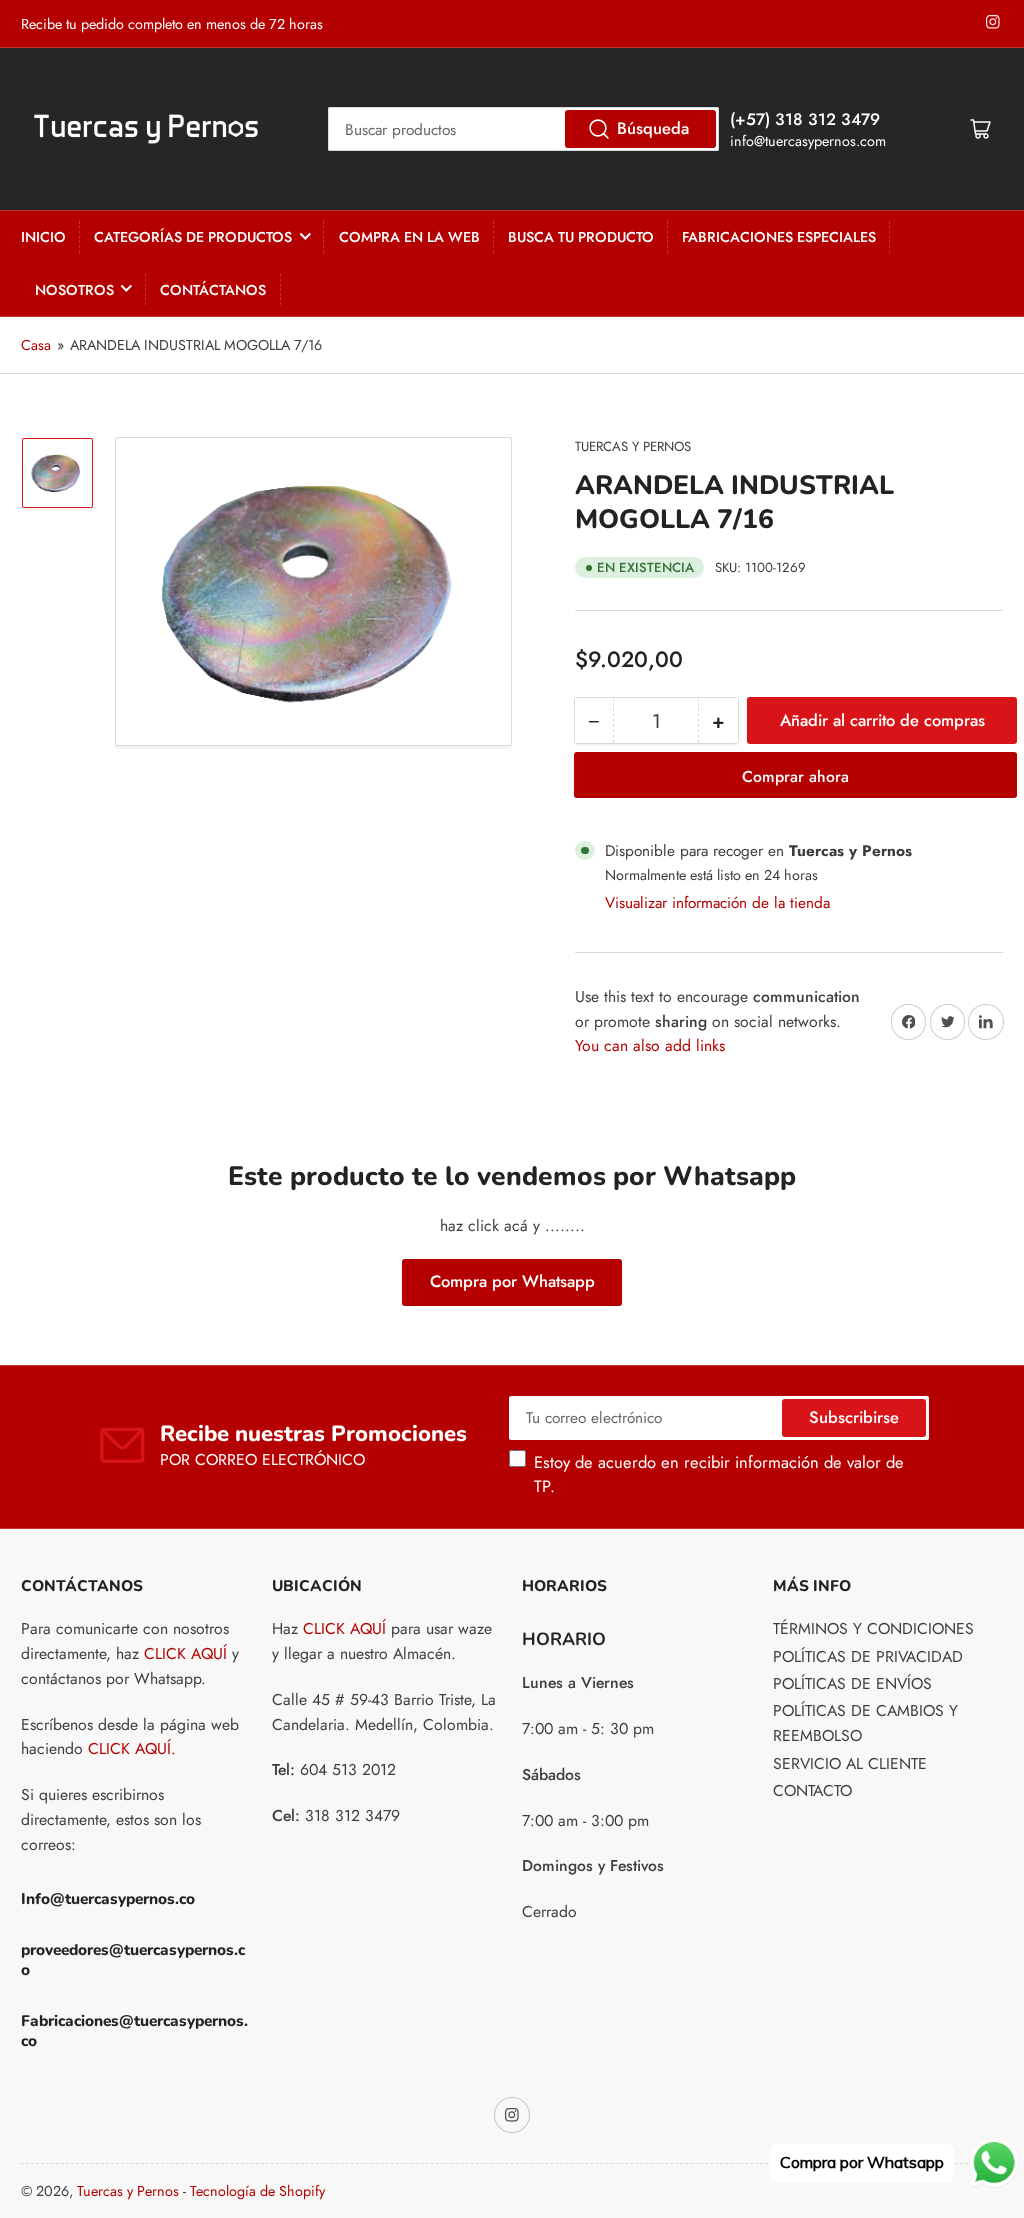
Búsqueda (653, 128)
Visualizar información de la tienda (717, 902)
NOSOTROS (74, 290)
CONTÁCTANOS (213, 290)
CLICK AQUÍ (185, 1653)
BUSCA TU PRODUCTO (581, 237)
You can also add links (650, 1045)
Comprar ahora (795, 776)
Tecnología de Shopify (257, 2191)
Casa (36, 345)
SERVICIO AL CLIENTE (850, 1763)
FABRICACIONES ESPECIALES (779, 237)
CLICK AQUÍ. (132, 1748)
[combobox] (523, 129)
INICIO (43, 237)
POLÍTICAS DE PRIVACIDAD (868, 1656)
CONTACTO (812, 1790)
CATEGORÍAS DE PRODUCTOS (193, 237)
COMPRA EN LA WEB (409, 237)
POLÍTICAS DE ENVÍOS (852, 1683)
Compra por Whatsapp (512, 1281)
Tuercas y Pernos (633, 446)
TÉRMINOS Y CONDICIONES (873, 1628)
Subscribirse (854, 1417)
